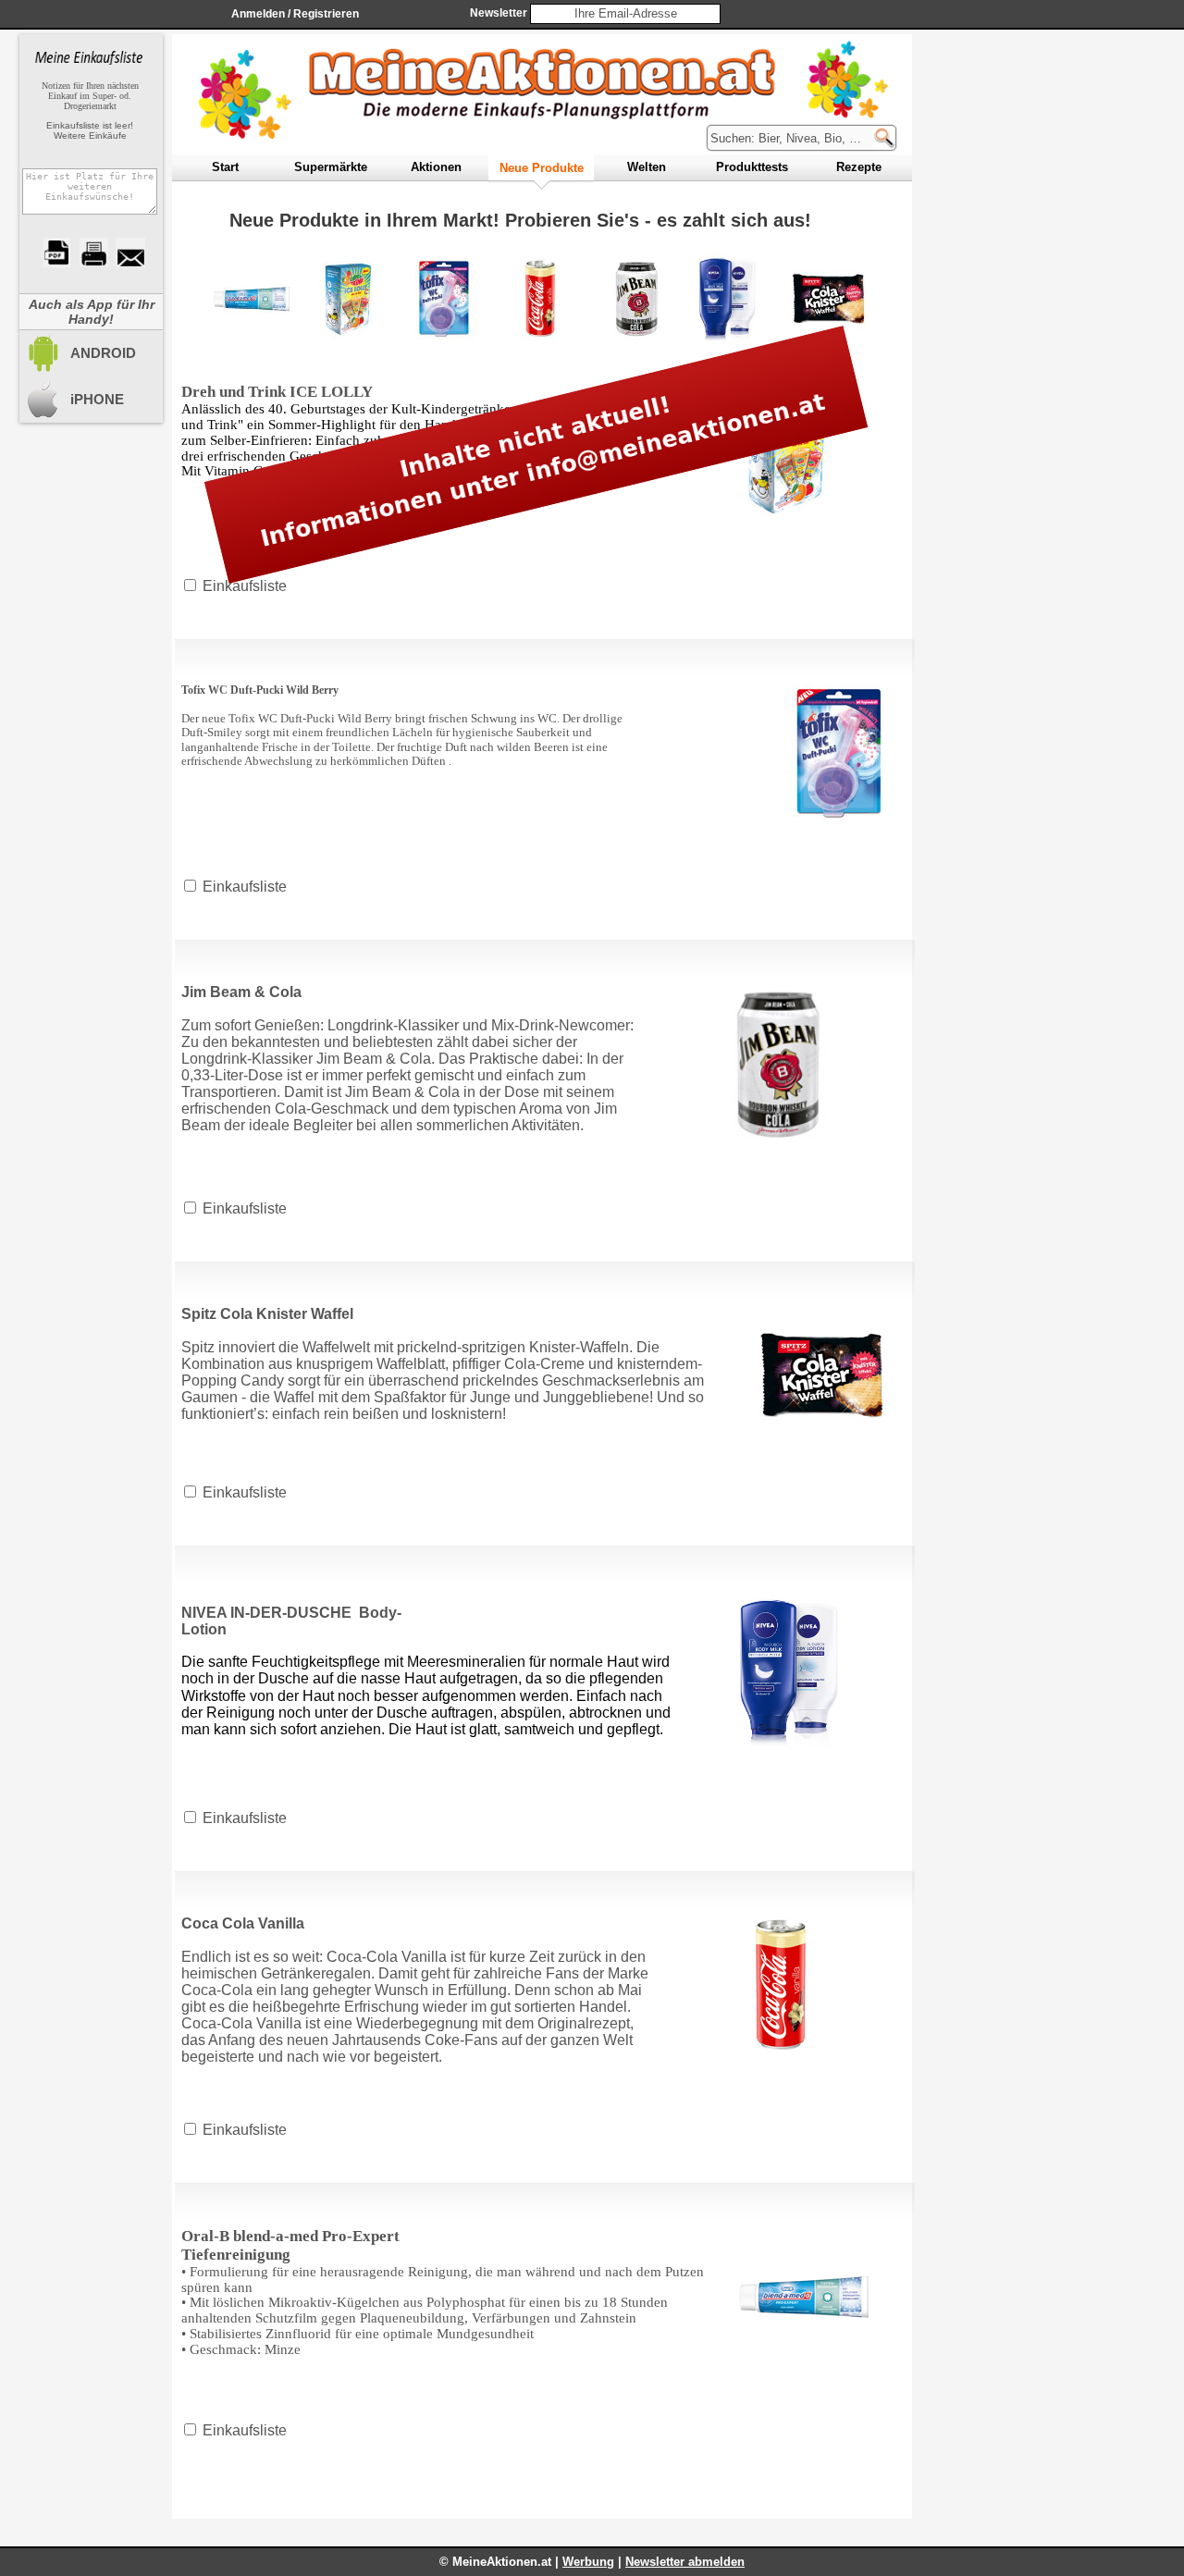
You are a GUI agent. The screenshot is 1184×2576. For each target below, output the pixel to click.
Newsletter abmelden (685, 2562)
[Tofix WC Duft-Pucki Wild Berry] (444, 299)
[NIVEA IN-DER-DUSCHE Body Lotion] (733, 299)
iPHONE (97, 399)
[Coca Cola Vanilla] (540, 299)
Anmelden (258, 14)
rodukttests (752, 167)
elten (647, 167)
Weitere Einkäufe (90, 136)
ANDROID (103, 353)
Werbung (588, 2562)
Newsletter (499, 13)
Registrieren (326, 14)
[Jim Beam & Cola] (636, 299)
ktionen (436, 167)
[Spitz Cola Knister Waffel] (829, 299)
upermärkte (331, 167)
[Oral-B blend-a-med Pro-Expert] (252, 299)
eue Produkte (542, 168)
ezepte (859, 167)
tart (225, 167)
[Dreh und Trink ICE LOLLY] (348, 299)
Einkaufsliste (245, 887)
